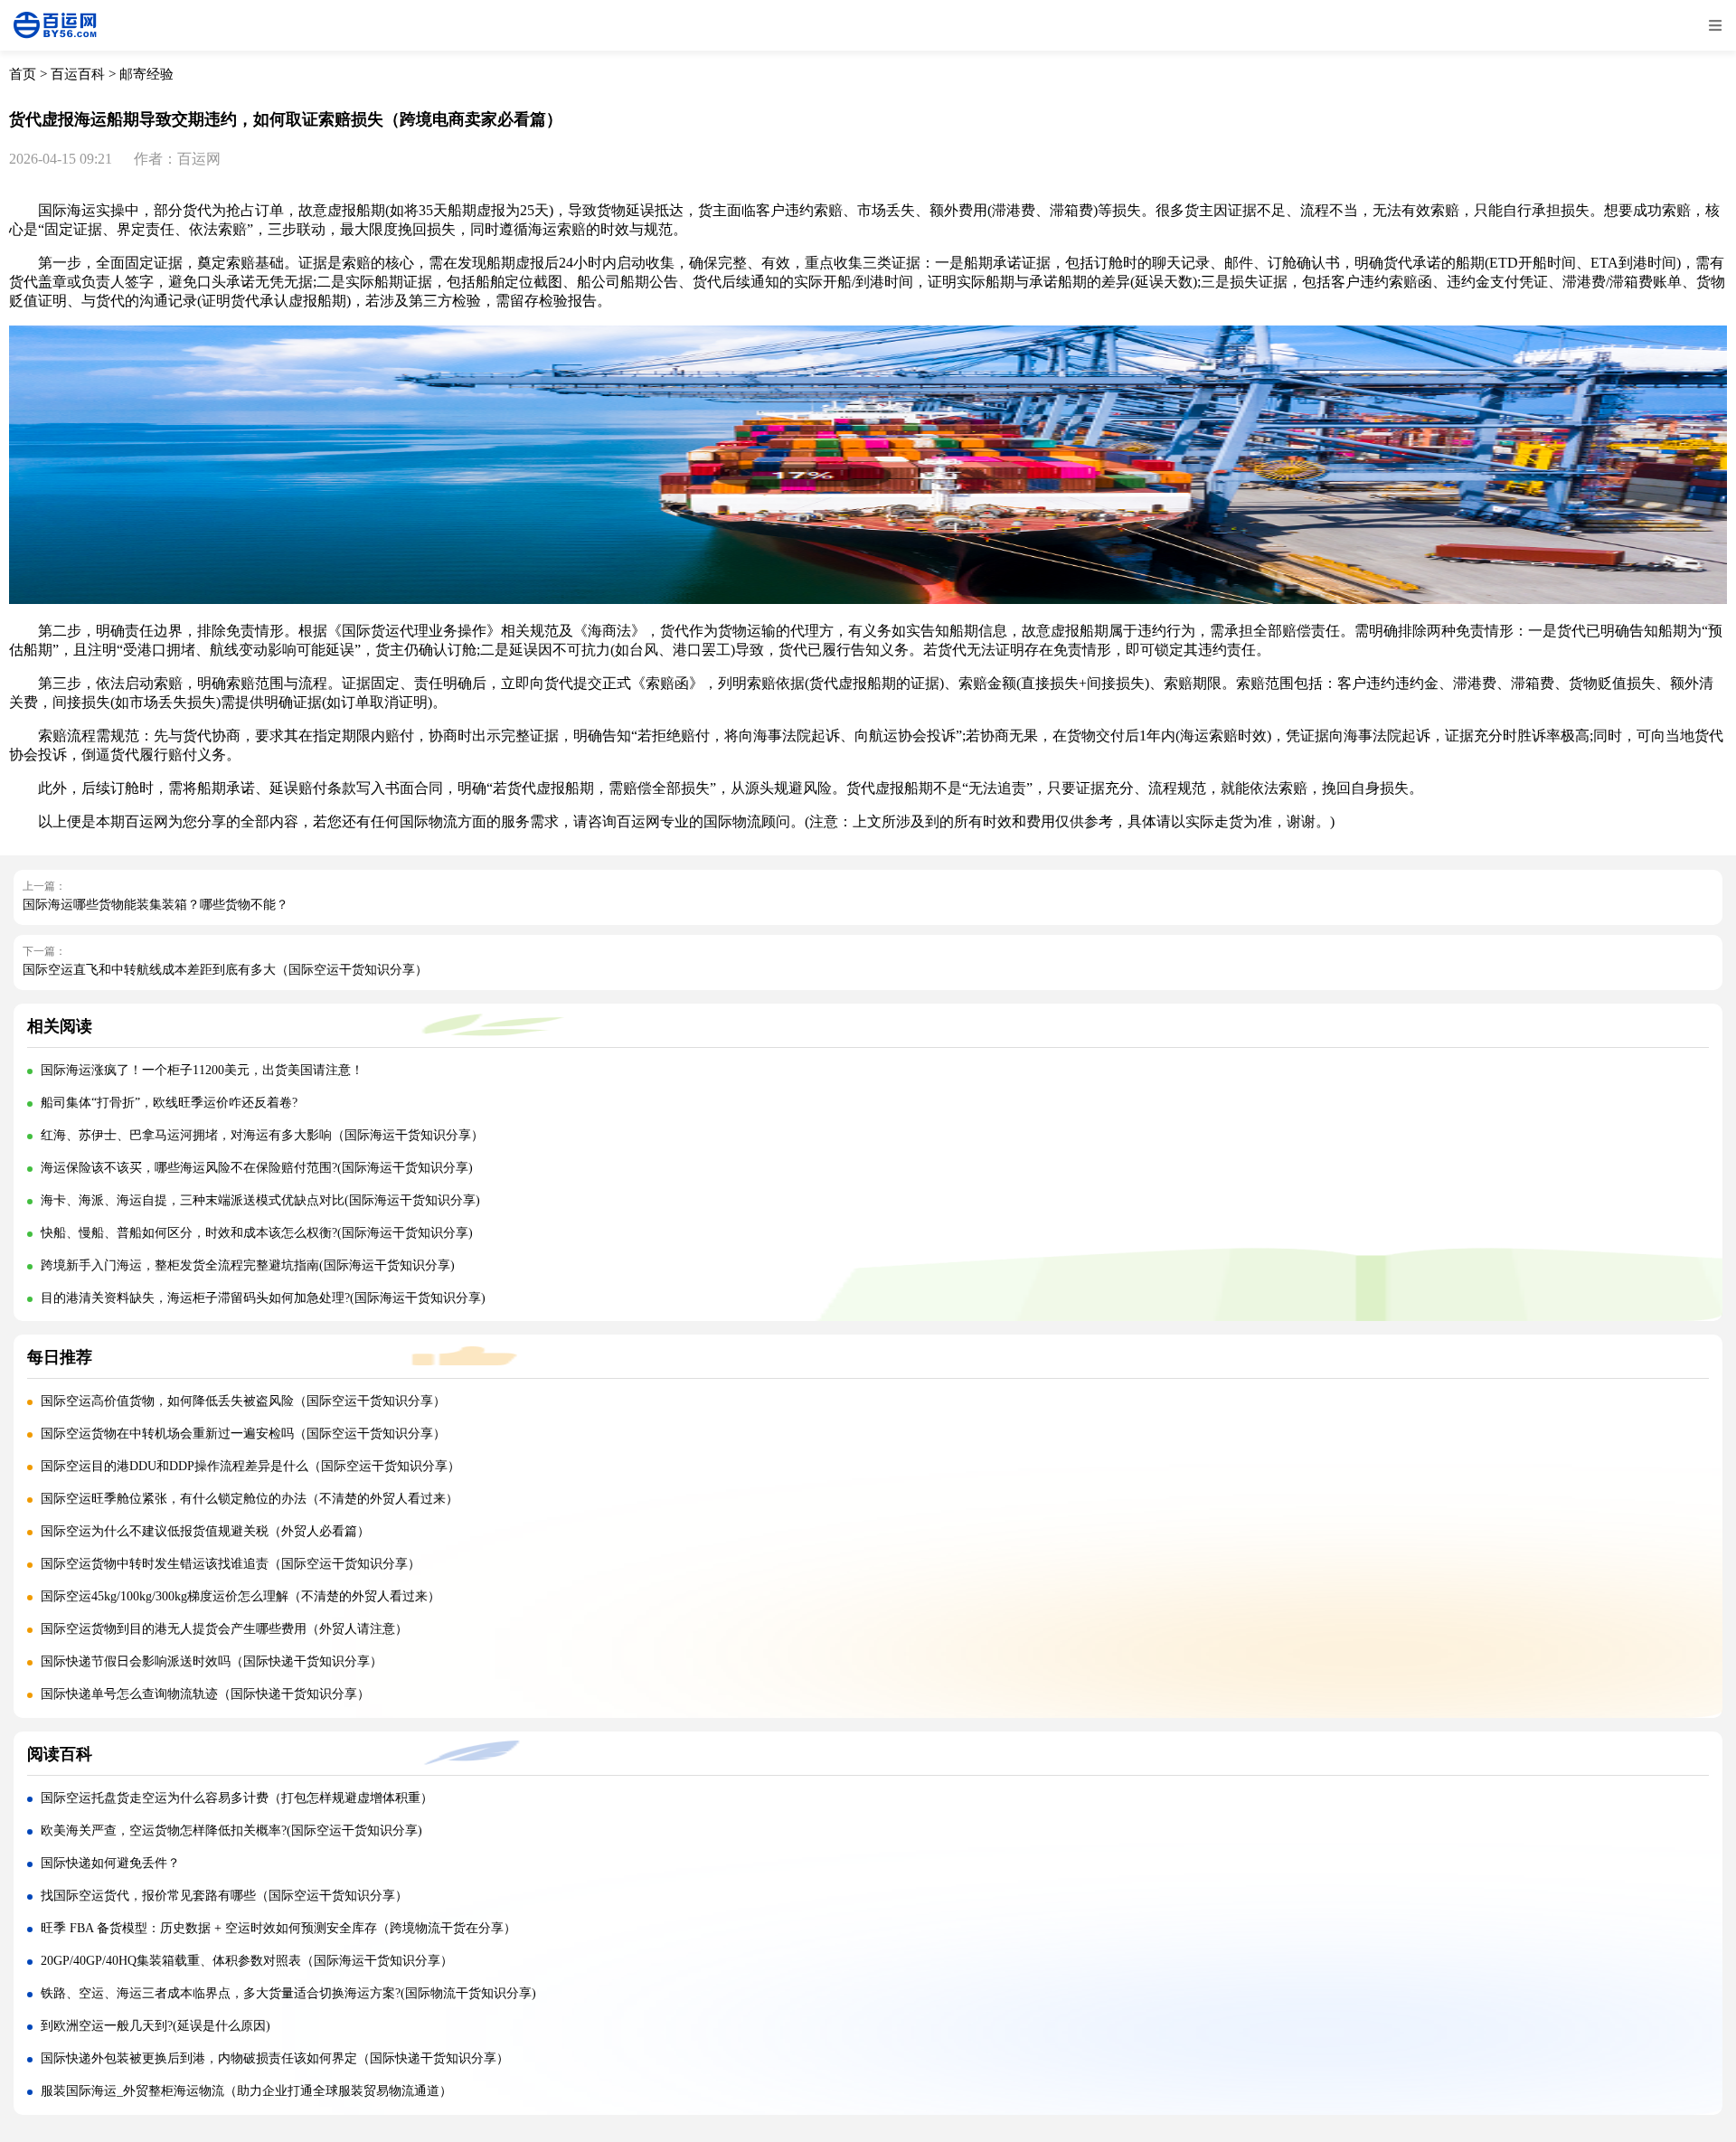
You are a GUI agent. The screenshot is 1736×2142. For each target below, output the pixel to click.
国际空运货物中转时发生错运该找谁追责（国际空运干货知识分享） (231, 1564)
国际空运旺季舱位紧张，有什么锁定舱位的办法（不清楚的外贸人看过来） (250, 1499)
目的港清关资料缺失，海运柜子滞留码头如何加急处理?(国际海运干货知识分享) (263, 1298)
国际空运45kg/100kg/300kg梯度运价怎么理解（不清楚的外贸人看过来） (241, 1596)
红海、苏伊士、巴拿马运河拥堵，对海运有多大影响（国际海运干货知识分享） (262, 1135)
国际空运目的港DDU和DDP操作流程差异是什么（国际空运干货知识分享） (250, 1466)
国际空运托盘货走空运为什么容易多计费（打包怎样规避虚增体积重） (237, 1798)
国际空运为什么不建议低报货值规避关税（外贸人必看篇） (205, 1531)
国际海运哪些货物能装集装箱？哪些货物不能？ (156, 905)
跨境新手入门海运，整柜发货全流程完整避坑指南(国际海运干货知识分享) (248, 1265)
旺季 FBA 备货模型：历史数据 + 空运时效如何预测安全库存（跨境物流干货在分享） (278, 1928)
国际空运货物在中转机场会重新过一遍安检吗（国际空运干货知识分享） (243, 1434)
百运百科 (78, 74)
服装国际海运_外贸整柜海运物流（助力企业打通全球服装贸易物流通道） (246, 2091)
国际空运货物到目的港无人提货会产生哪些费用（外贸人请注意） (224, 1629)
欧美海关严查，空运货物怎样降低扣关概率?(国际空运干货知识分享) (231, 1831)
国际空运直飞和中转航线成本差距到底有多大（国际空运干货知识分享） (225, 970)
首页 (23, 74)
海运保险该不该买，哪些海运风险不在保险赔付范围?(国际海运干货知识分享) (257, 1168)
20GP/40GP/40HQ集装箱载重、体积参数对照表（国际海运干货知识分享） (247, 1961)
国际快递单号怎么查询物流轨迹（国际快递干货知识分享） (205, 1694)
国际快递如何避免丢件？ (110, 1863)
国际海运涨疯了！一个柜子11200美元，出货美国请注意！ (202, 1070)
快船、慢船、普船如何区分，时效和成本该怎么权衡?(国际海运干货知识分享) (257, 1233)
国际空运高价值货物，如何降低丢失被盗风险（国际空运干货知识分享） (243, 1401)
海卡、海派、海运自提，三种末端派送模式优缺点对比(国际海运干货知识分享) (260, 1200)
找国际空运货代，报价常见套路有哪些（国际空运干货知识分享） (224, 1896)
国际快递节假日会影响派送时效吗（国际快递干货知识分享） (212, 1661)
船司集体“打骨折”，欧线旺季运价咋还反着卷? (169, 1103)
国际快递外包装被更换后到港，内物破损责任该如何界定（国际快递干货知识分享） (275, 2058)
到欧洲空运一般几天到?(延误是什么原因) (156, 2026)
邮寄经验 (146, 74)
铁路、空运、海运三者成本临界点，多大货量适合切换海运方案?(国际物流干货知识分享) (288, 1993)
